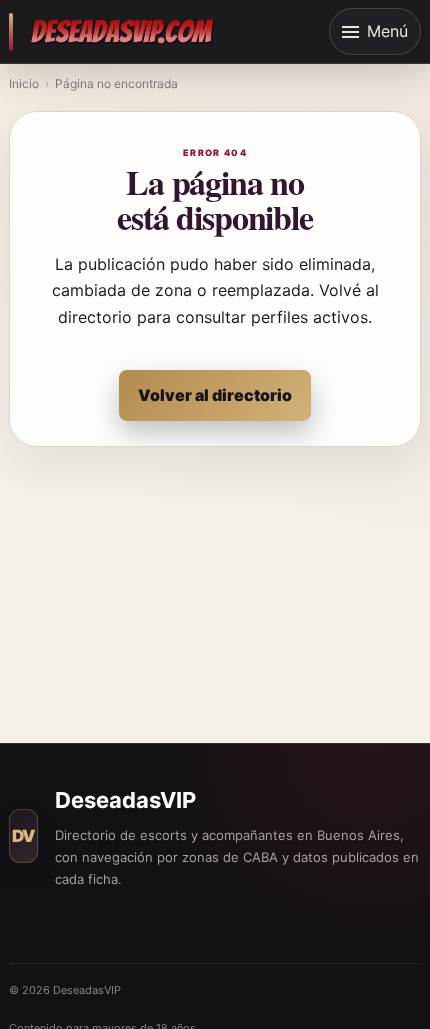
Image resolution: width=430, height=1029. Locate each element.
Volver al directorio (215, 395)
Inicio (24, 83)
